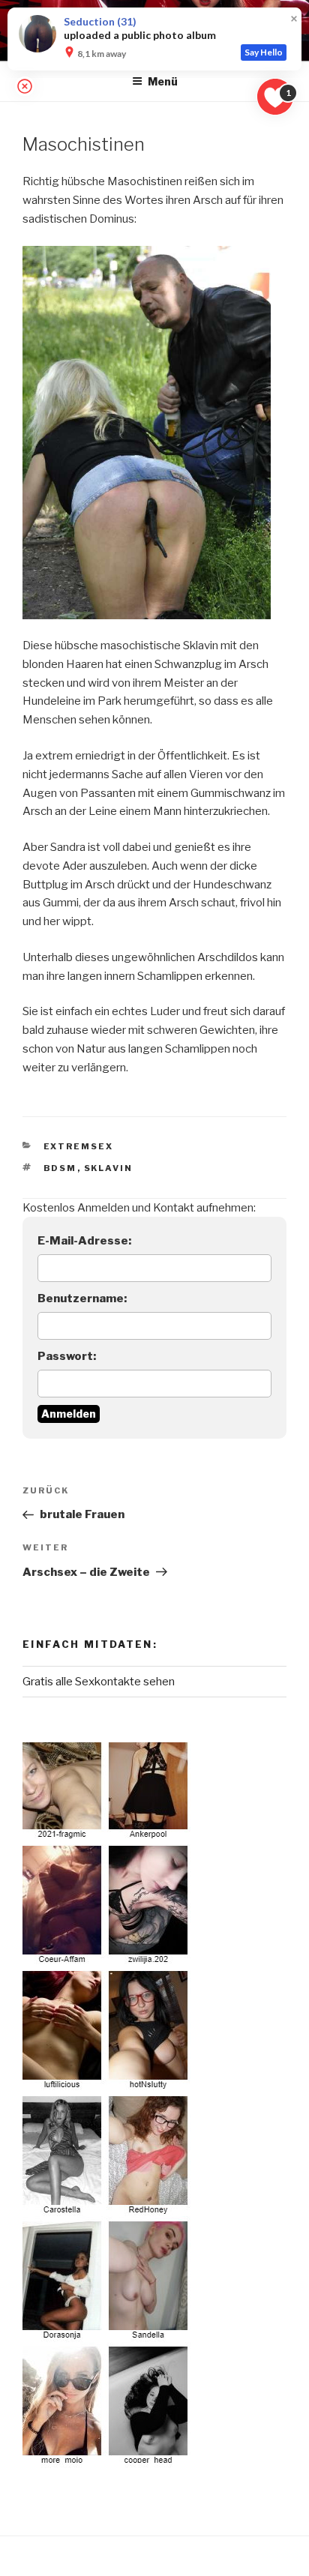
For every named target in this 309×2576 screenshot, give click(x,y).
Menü (163, 81)
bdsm (60, 1168)
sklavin (109, 1168)
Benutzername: (82, 1298)
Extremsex (79, 1146)
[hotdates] (107, 2105)
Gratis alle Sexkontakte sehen (99, 1682)
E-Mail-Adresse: (84, 1241)
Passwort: (67, 1356)
